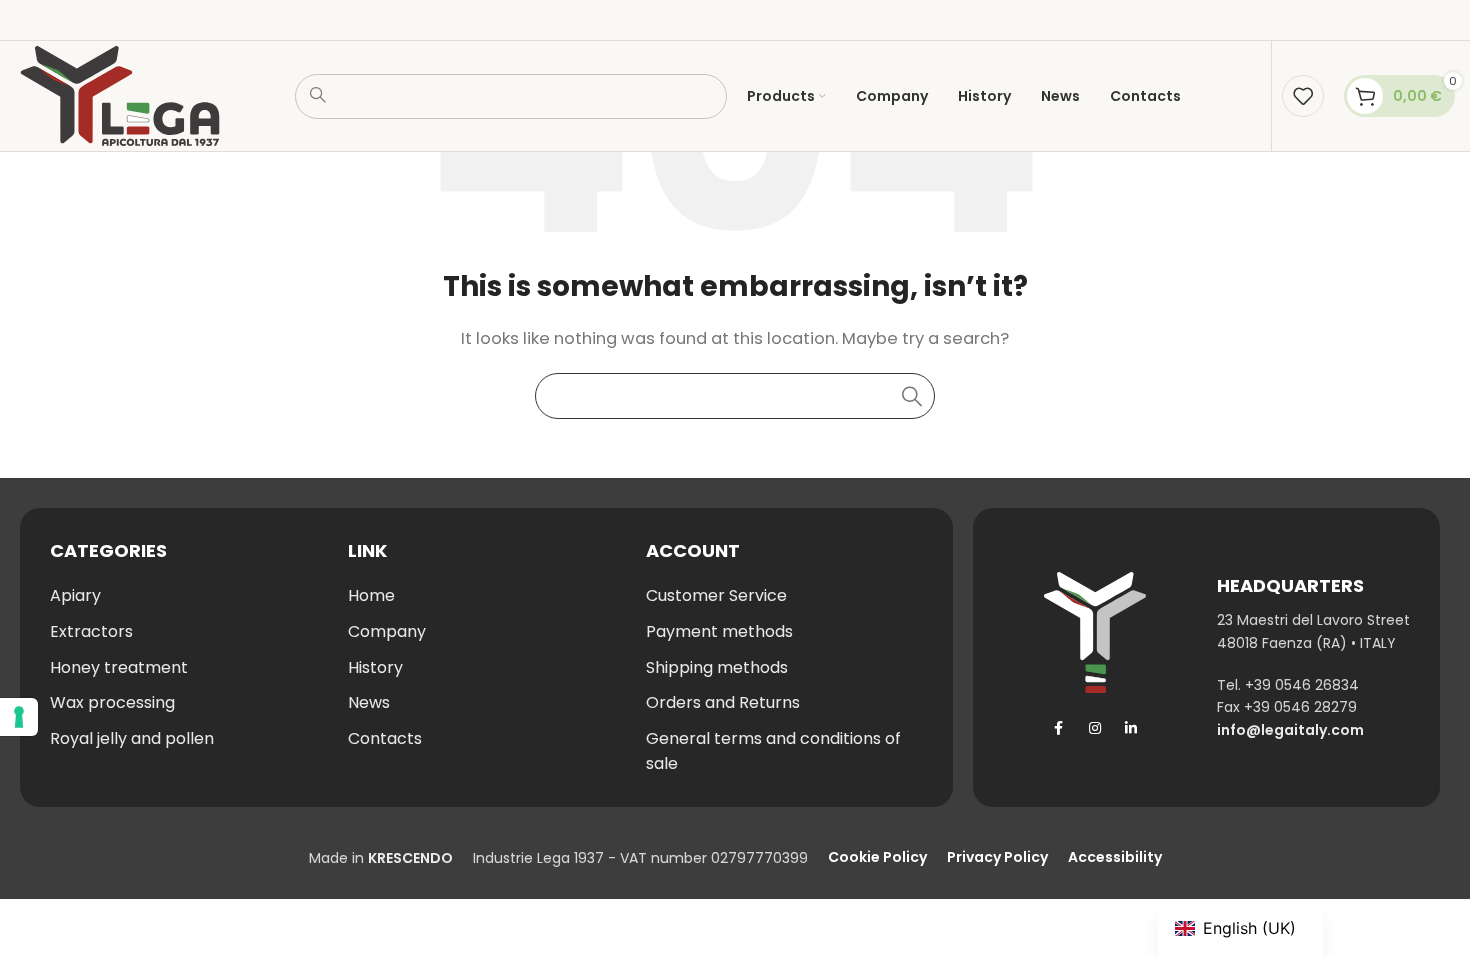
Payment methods (719, 631)
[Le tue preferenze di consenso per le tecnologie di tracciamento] (19, 717)
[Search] (912, 396)
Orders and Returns (723, 702)
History (375, 667)
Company (387, 631)
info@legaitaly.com (1290, 730)
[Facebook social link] (1059, 728)
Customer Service (716, 595)
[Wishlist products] (1303, 96)
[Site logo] (120, 94)
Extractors (91, 631)
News (369, 702)
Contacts (385, 738)
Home (371, 595)
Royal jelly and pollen (132, 738)
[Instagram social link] (1095, 728)
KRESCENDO (410, 858)
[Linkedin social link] (1131, 728)
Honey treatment (119, 667)
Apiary (75, 595)
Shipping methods (717, 667)
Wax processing (112, 702)
